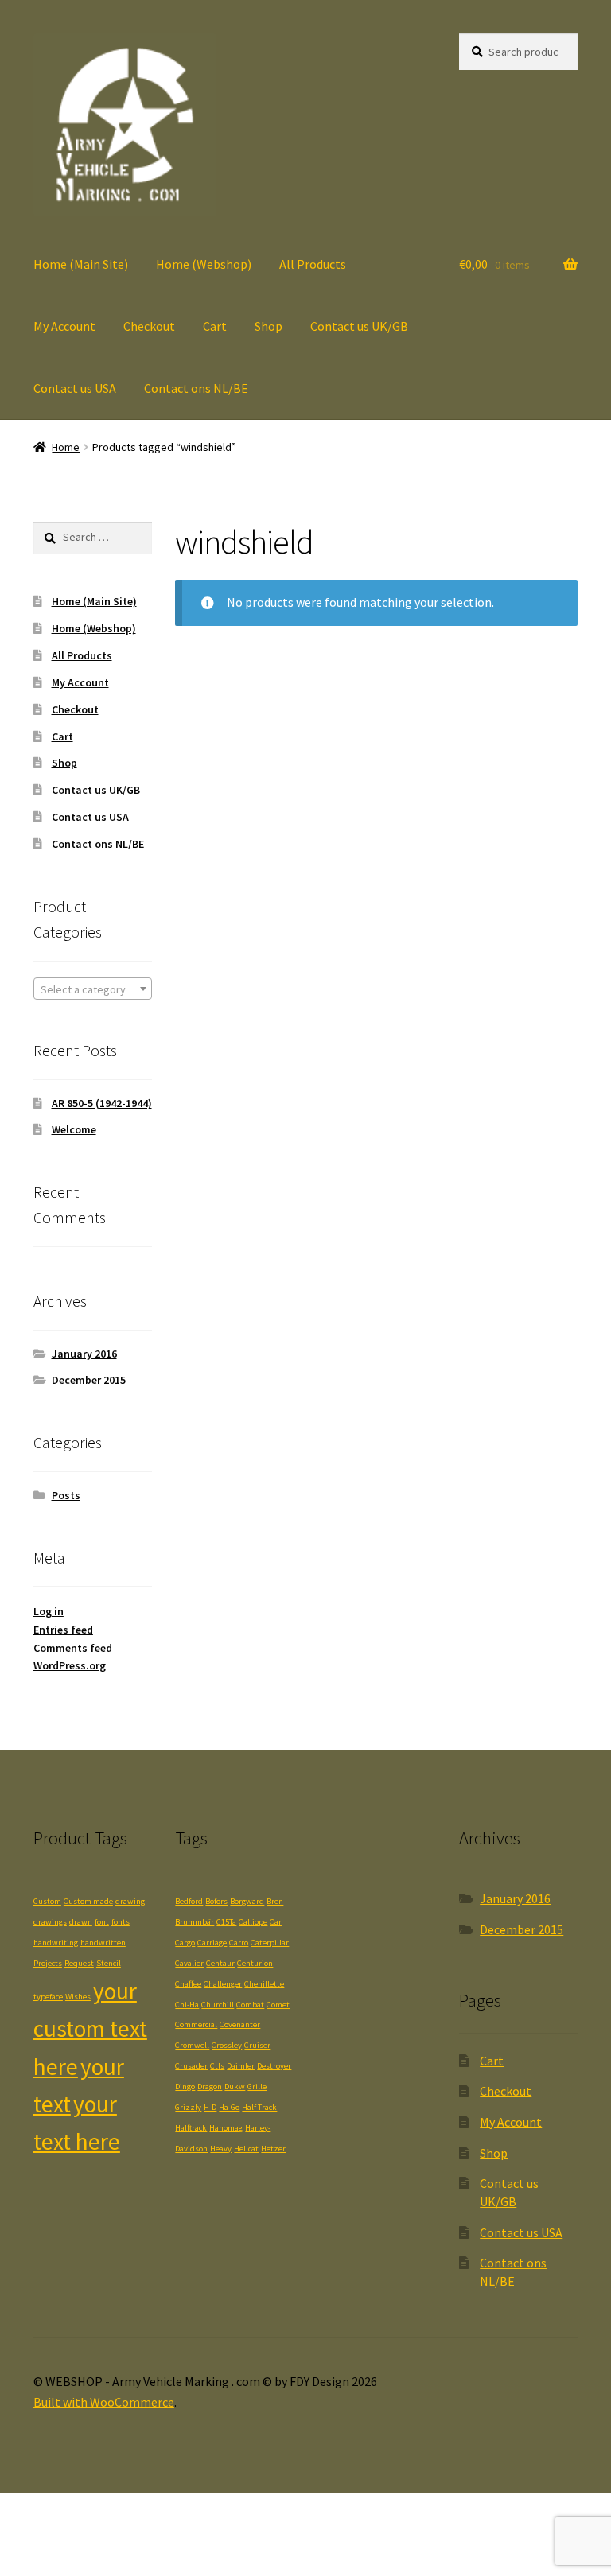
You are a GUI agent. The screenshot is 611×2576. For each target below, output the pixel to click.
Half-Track (259, 2107)
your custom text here (90, 2029)
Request (79, 1963)
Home (66, 447)
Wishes (78, 1997)
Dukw (235, 2086)
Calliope (253, 1922)
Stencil (109, 1963)
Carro (239, 1943)
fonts (121, 1922)
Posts (66, 1495)
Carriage (212, 1943)
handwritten (103, 1943)
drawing (130, 1901)
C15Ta (226, 1922)
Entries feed (63, 1630)
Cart (215, 326)
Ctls (217, 2066)
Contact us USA (75, 388)
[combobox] (93, 989)
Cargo (185, 1943)
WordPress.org (70, 1665)
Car (276, 1922)
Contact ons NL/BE (196, 388)
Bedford (189, 1901)
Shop (269, 326)
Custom (47, 1901)
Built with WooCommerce (104, 2402)
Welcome (74, 1129)
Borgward (247, 1901)
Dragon (210, 2086)
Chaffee (188, 1984)
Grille (257, 2086)
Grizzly (188, 2107)
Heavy (221, 2149)
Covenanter (240, 2024)
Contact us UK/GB (359, 326)
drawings (50, 1922)
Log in (49, 1611)
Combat (250, 2005)
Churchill (218, 2005)
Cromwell (192, 2045)
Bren (275, 1901)
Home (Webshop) (204, 264)
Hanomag (226, 2128)
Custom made (88, 1901)
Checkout (149, 326)
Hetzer (273, 2149)
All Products (313, 264)
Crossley (227, 2045)
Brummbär (195, 1922)
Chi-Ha (187, 2005)
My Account (64, 326)
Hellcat (246, 2149)
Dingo (185, 2086)
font (102, 1922)
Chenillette (264, 1984)
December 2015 (89, 1380)
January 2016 (84, 1354)
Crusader (191, 2066)
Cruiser (257, 2045)
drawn (81, 1922)
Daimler (241, 2066)
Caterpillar (270, 1943)
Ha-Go (229, 2107)
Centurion (255, 1963)
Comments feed (73, 1648)
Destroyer (274, 2066)
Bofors (216, 1901)
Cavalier (189, 1963)
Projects (48, 1963)
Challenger (223, 1984)
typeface (48, 1997)
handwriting (56, 1943)
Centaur (220, 1963)
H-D (210, 2107)
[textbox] (93, 989)
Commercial (196, 2024)
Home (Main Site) (81, 264)
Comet (278, 2005)
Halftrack (191, 2128)
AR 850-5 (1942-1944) (102, 1103)
